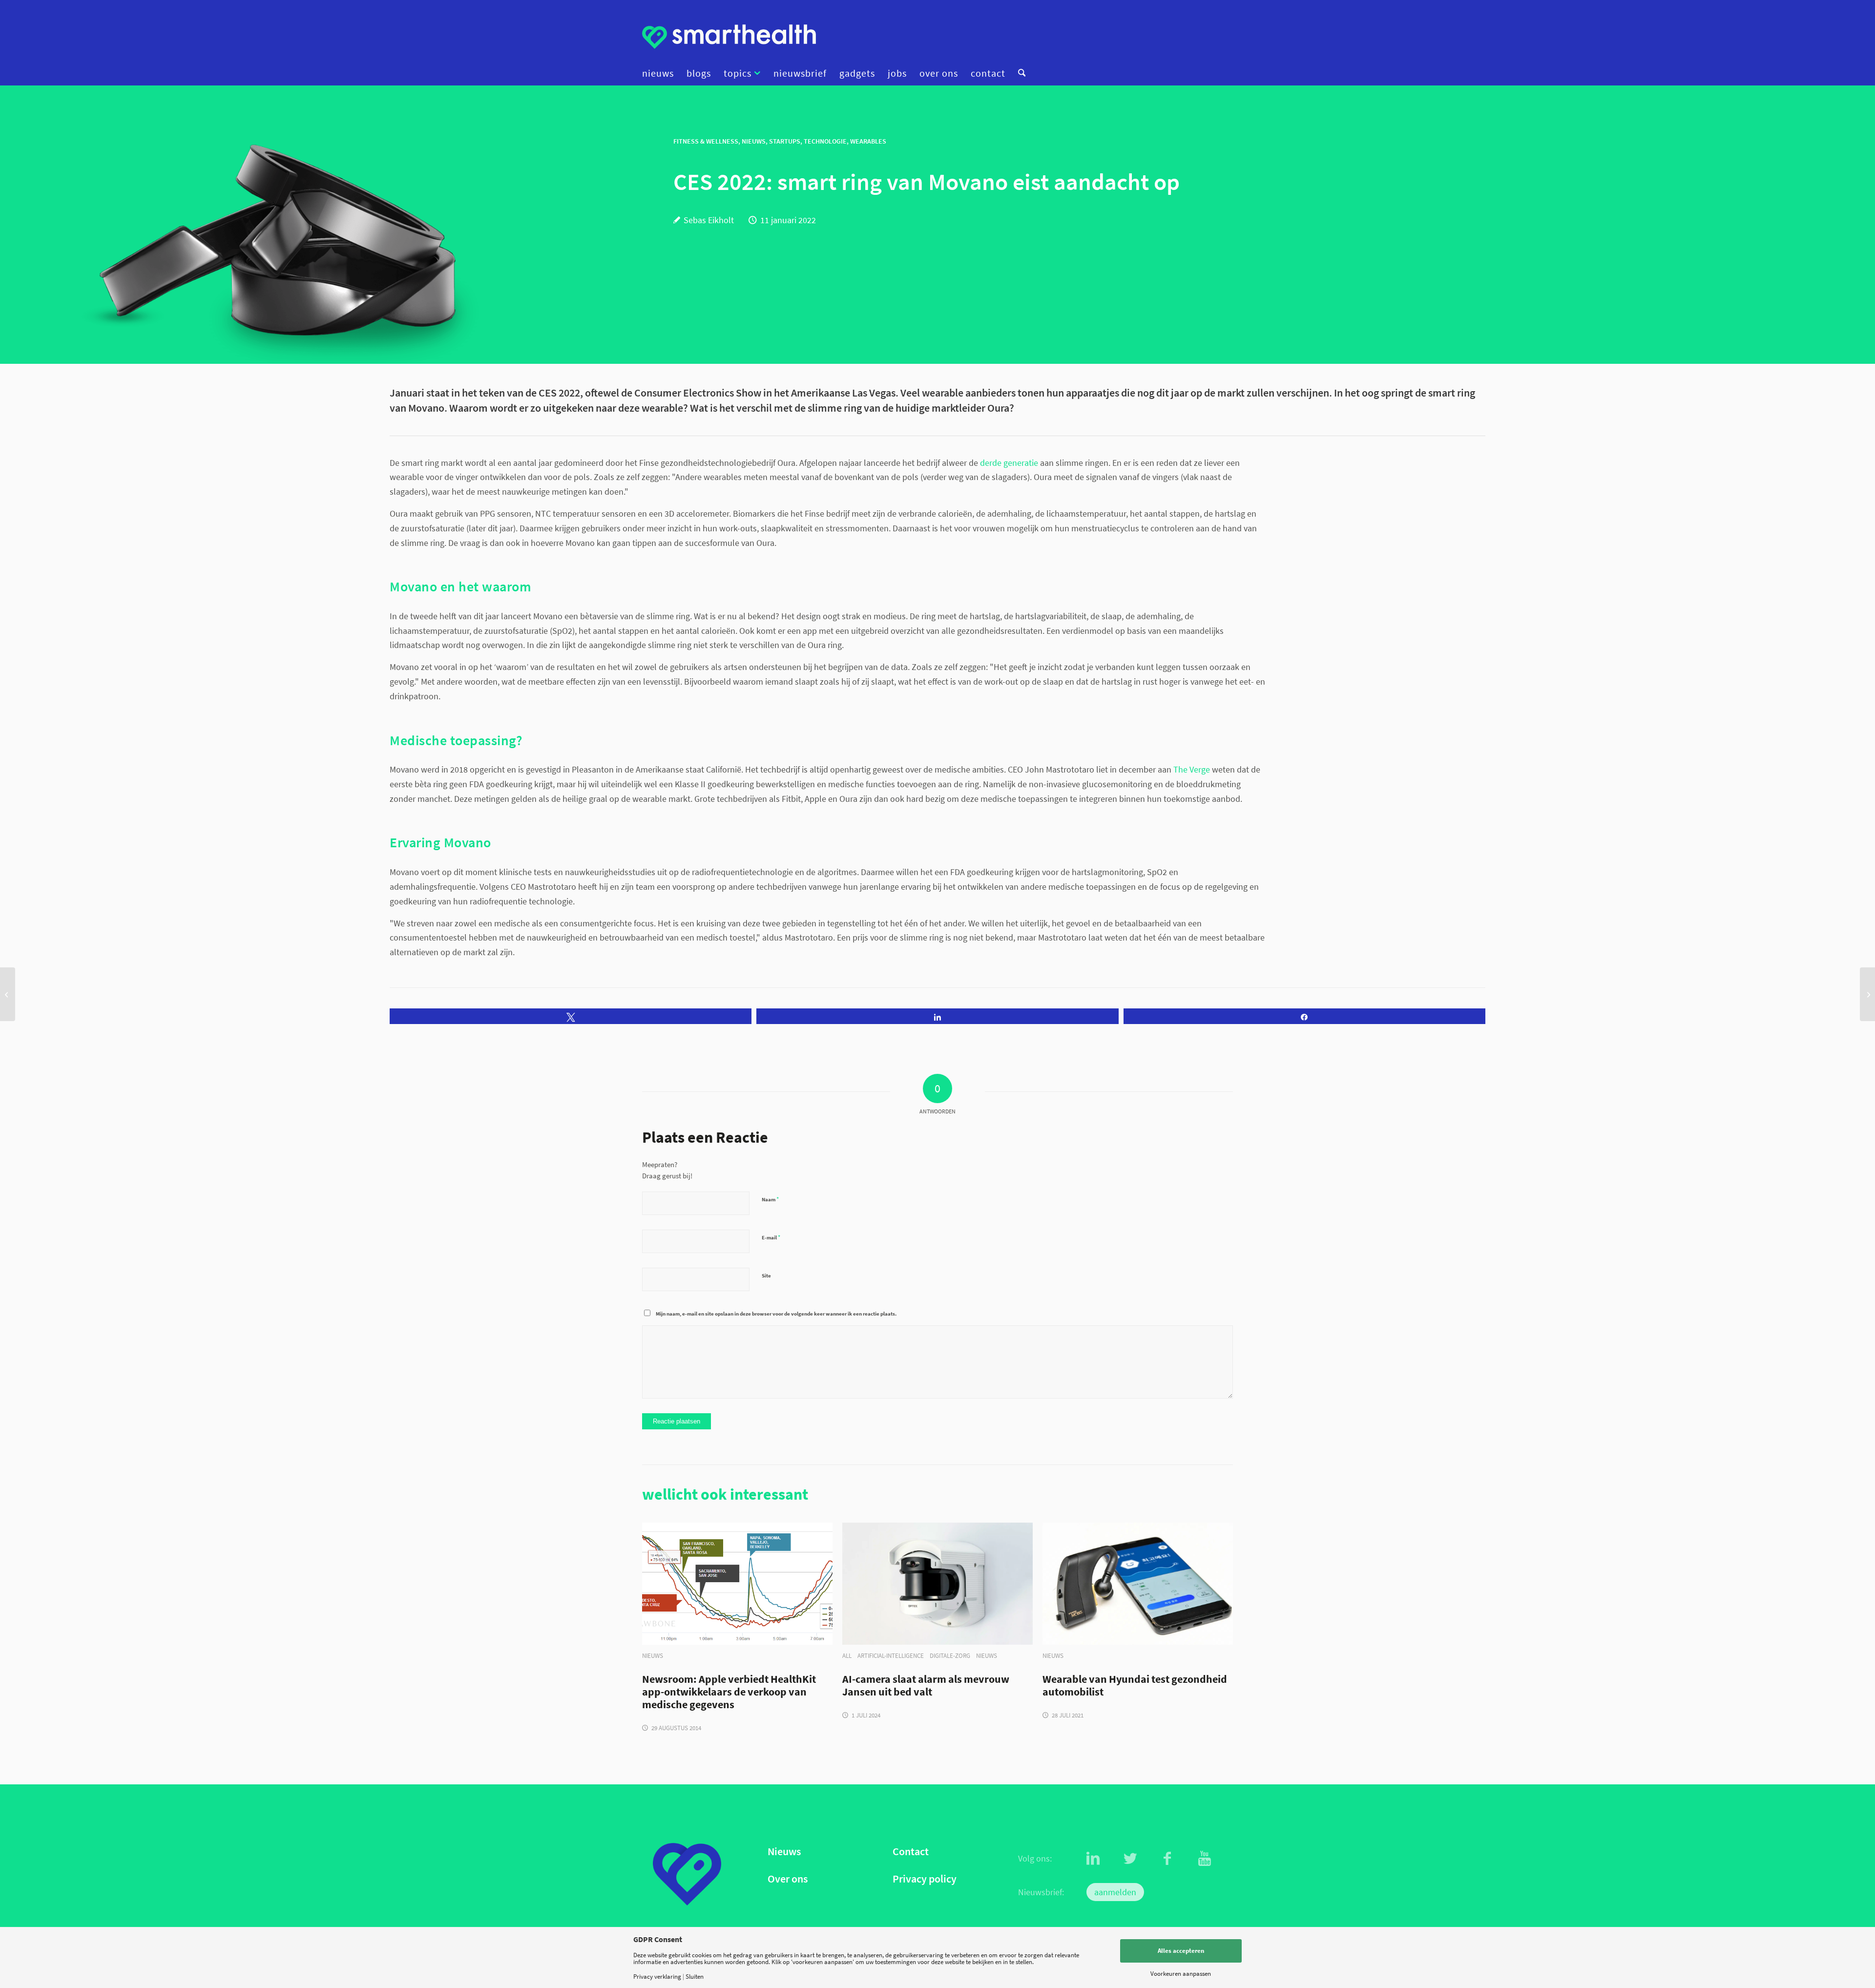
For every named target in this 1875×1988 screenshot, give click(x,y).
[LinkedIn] (1093, 1859)
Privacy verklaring (657, 1977)
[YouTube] (1205, 1859)
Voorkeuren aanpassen (1181, 1974)
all (847, 1656)
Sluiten (695, 1977)
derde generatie (1009, 463)
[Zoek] (1019, 73)
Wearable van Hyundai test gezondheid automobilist (1135, 1686)
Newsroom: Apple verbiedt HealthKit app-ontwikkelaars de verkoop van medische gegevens (729, 1692)
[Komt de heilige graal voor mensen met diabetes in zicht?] (1867, 994)
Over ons (788, 1879)
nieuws (653, 1656)
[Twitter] (1130, 1859)
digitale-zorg (950, 1656)
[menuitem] (661, 73)
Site (766, 1276)
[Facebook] (1167, 1859)
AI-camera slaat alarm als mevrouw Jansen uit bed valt (926, 1686)
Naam (770, 1199)
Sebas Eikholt (709, 220)
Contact (911, 1852)
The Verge (1192, 769)
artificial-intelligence (891, 1656)
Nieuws (784, 1852)
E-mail (771, 1237)
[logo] (729, 37)
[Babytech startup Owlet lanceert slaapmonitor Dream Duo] (8, 994)
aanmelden (1115, 1892)
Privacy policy (925, 1879)
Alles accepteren (1181, 1951)
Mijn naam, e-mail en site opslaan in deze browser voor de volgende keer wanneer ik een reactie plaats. (776, 1314)
